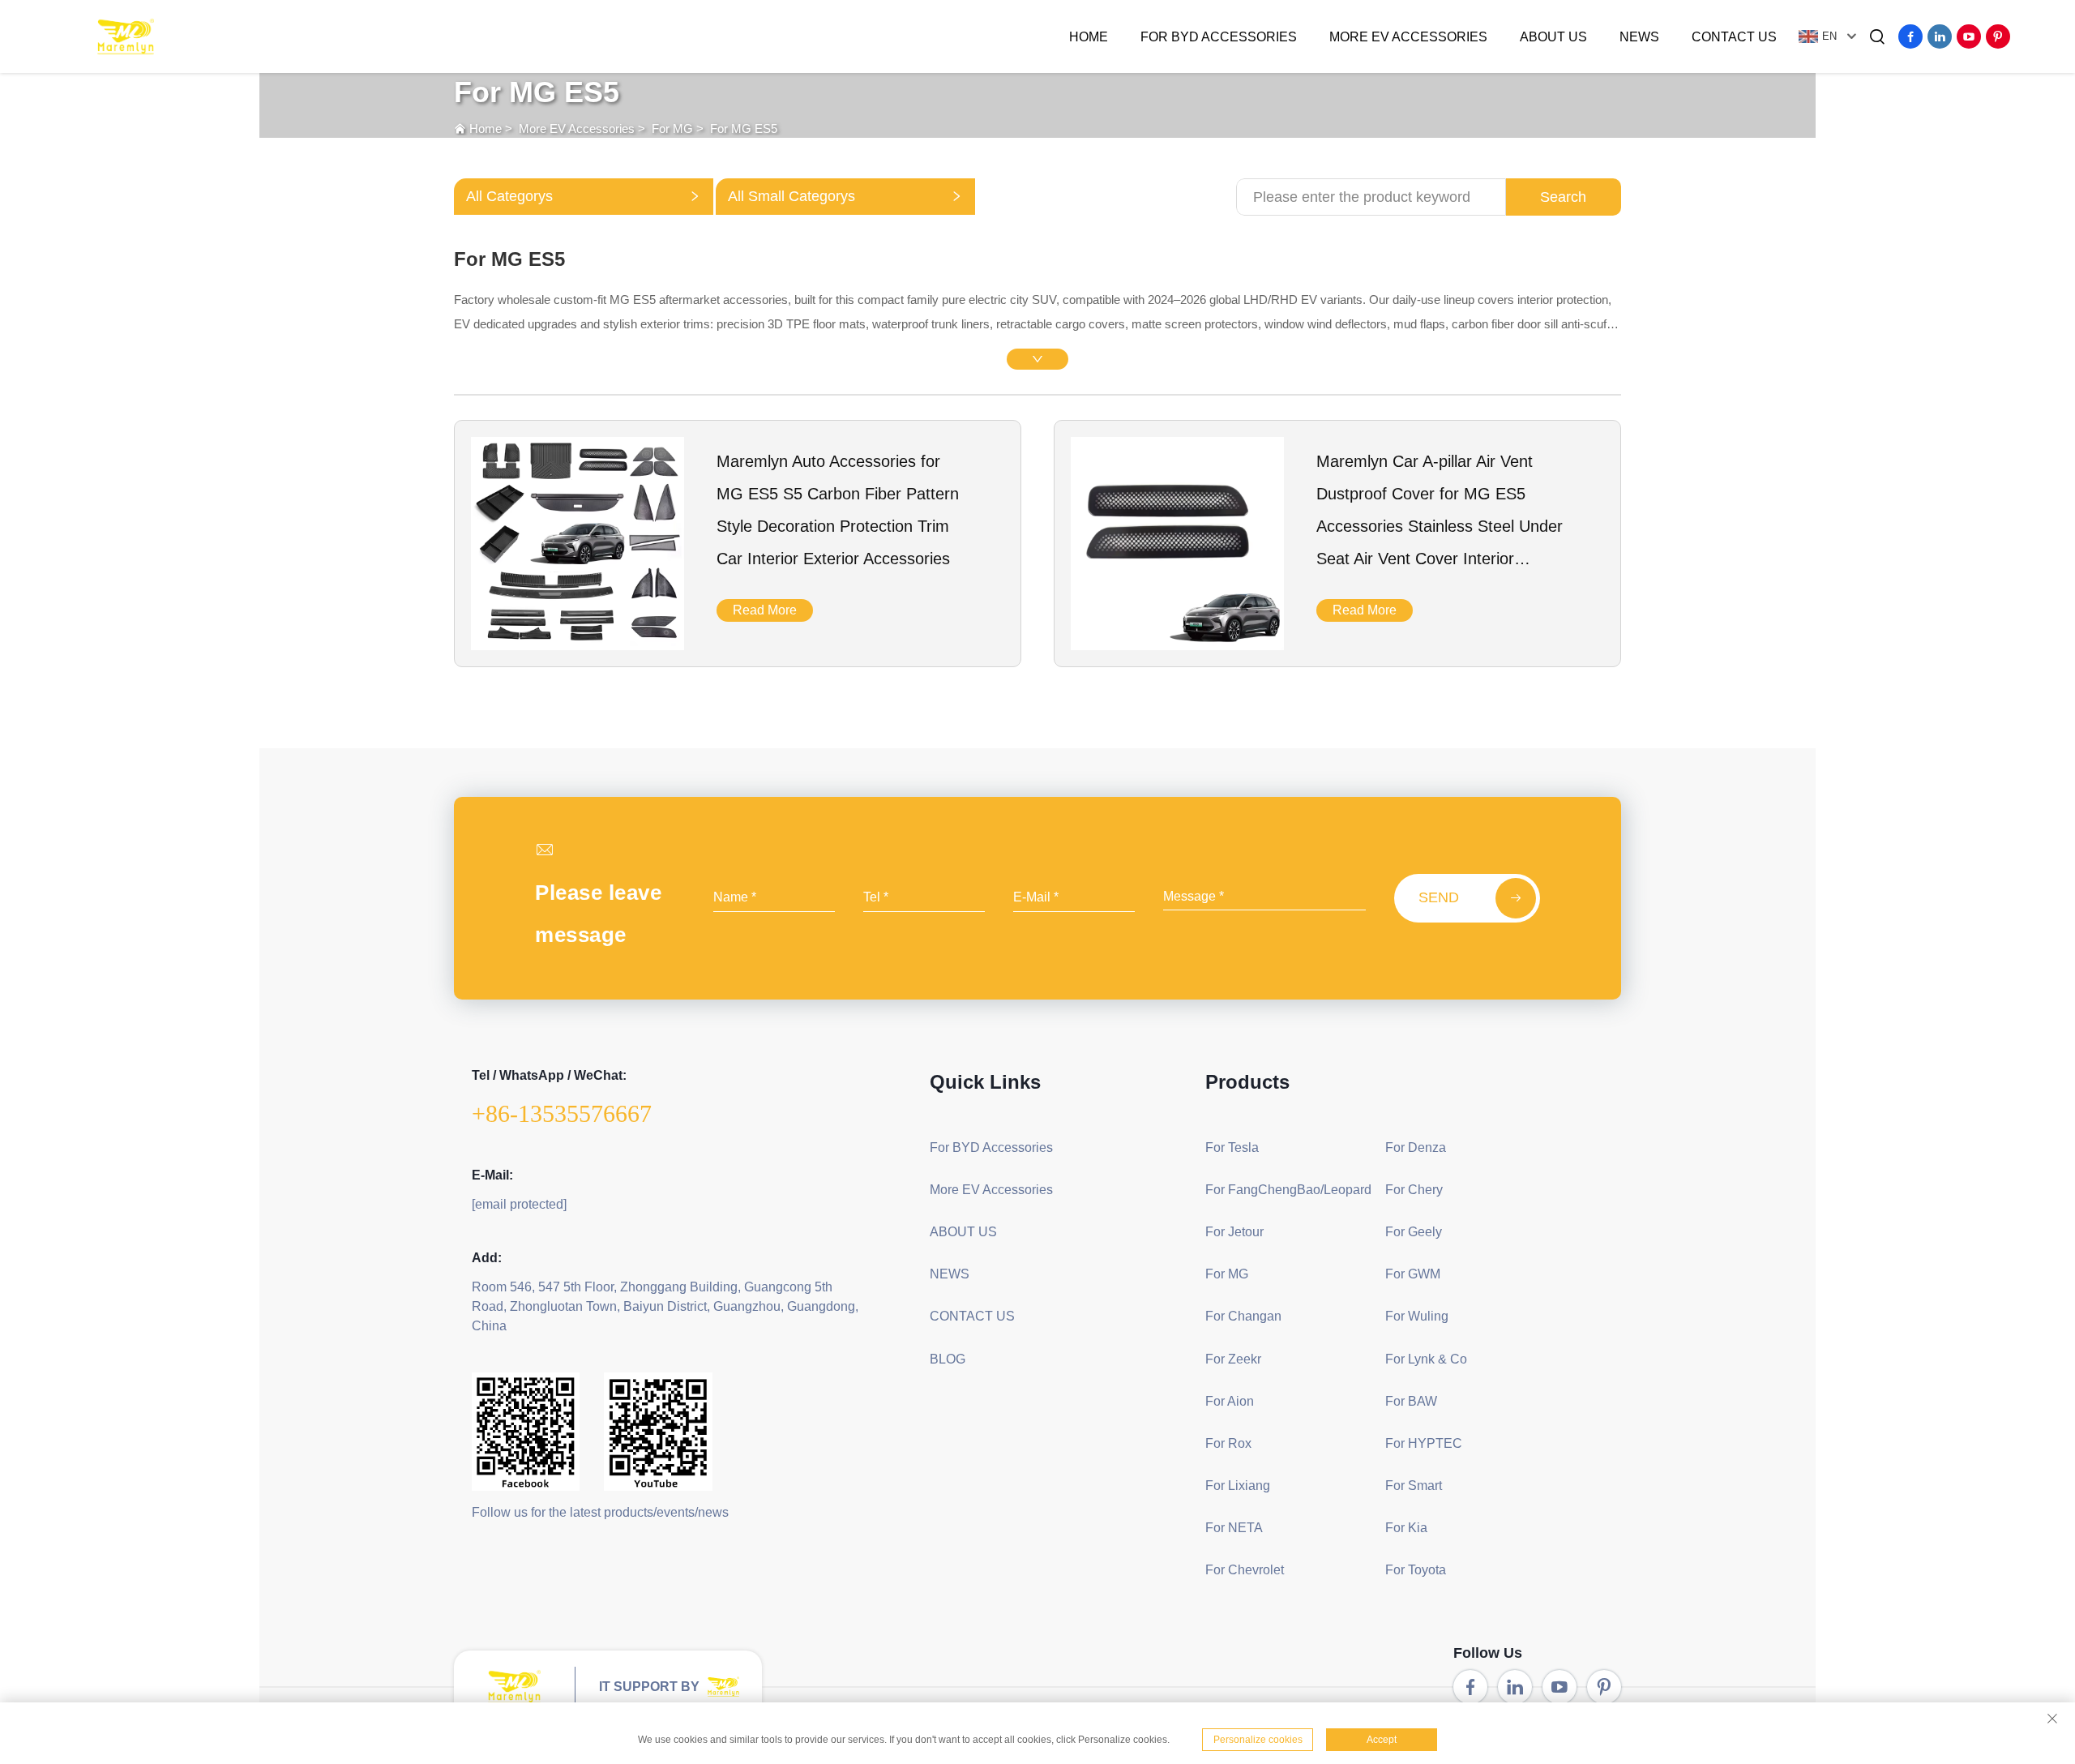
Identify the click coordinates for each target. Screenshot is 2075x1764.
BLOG (948, 1359)
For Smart (1414, 1486)
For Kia (1406, 1528)
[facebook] (1910, 36)
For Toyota (1416, 1570)
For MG (672, 128)
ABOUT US (1553, 37)
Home (1089, 37)
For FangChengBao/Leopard (1288, 1190)
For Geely (1414, 1232)
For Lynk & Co (1426, 1359)
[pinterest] (1998, 36)
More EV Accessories (1408, 37)
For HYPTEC (1424, 1443)
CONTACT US (1734, 37)
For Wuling (1417, 1316)
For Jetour (1234, 1232)
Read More (765, 610)
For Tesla (1232, 1147)
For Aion (1230, 1401)
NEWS (1639, 37)
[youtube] (1969, 36)
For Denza (1416, 1147)
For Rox (1228, 1443)
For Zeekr (1233, 1359)
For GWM (1413, 1274)
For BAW (1411, 1401)
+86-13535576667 (562, 1113)
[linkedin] (1940, 36)
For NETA (1234, 1528)
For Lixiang (1238, 1486)
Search (1563, 197)
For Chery (1414, 1190)
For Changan (1243, 1316)
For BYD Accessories (1219, 37)
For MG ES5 (744, 128)
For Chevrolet (1245, 1570)
